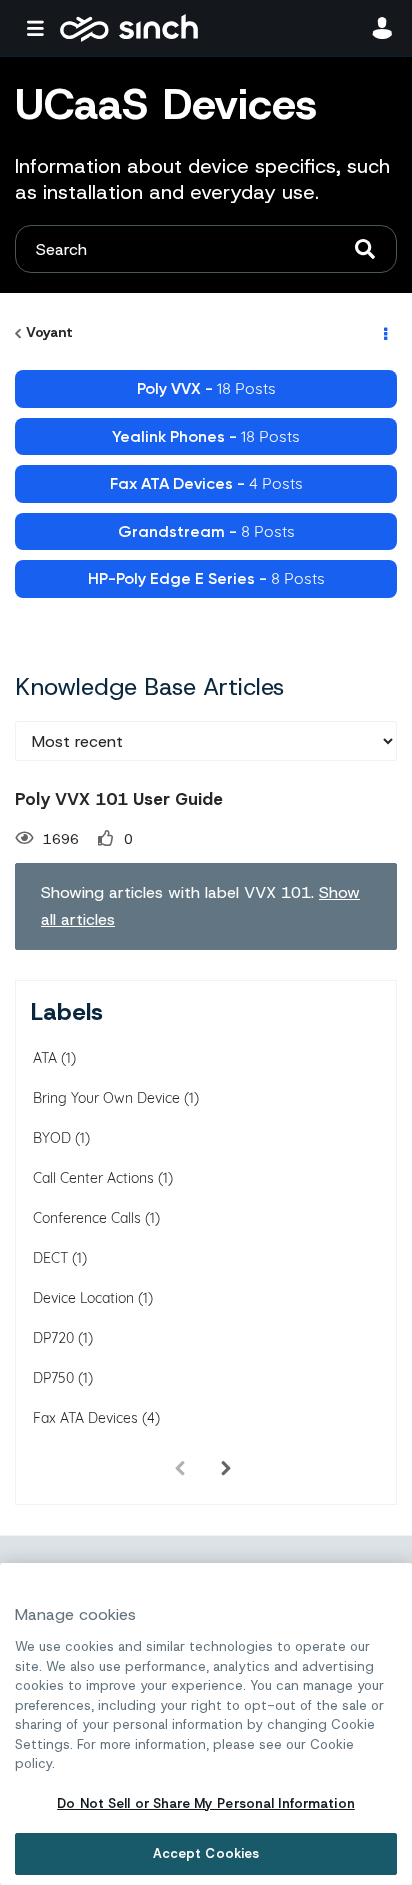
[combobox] (206, 249)
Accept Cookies (206, 1853)
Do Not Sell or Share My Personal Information (206, 1803)
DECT (50, 1258)
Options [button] (384, 333)
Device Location (83, 1298)
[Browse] (40, 28)
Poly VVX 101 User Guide (119, 799)
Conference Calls (87, 1218)
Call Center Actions (93, 1178)
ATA (45, 1058)
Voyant (49, 332)
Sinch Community (129, 28)
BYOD (52, 1138)
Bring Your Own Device (106, 1098)
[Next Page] (226, 1468)
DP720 (53, 1338)
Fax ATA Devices (85, 1418)
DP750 (53, 1378)
